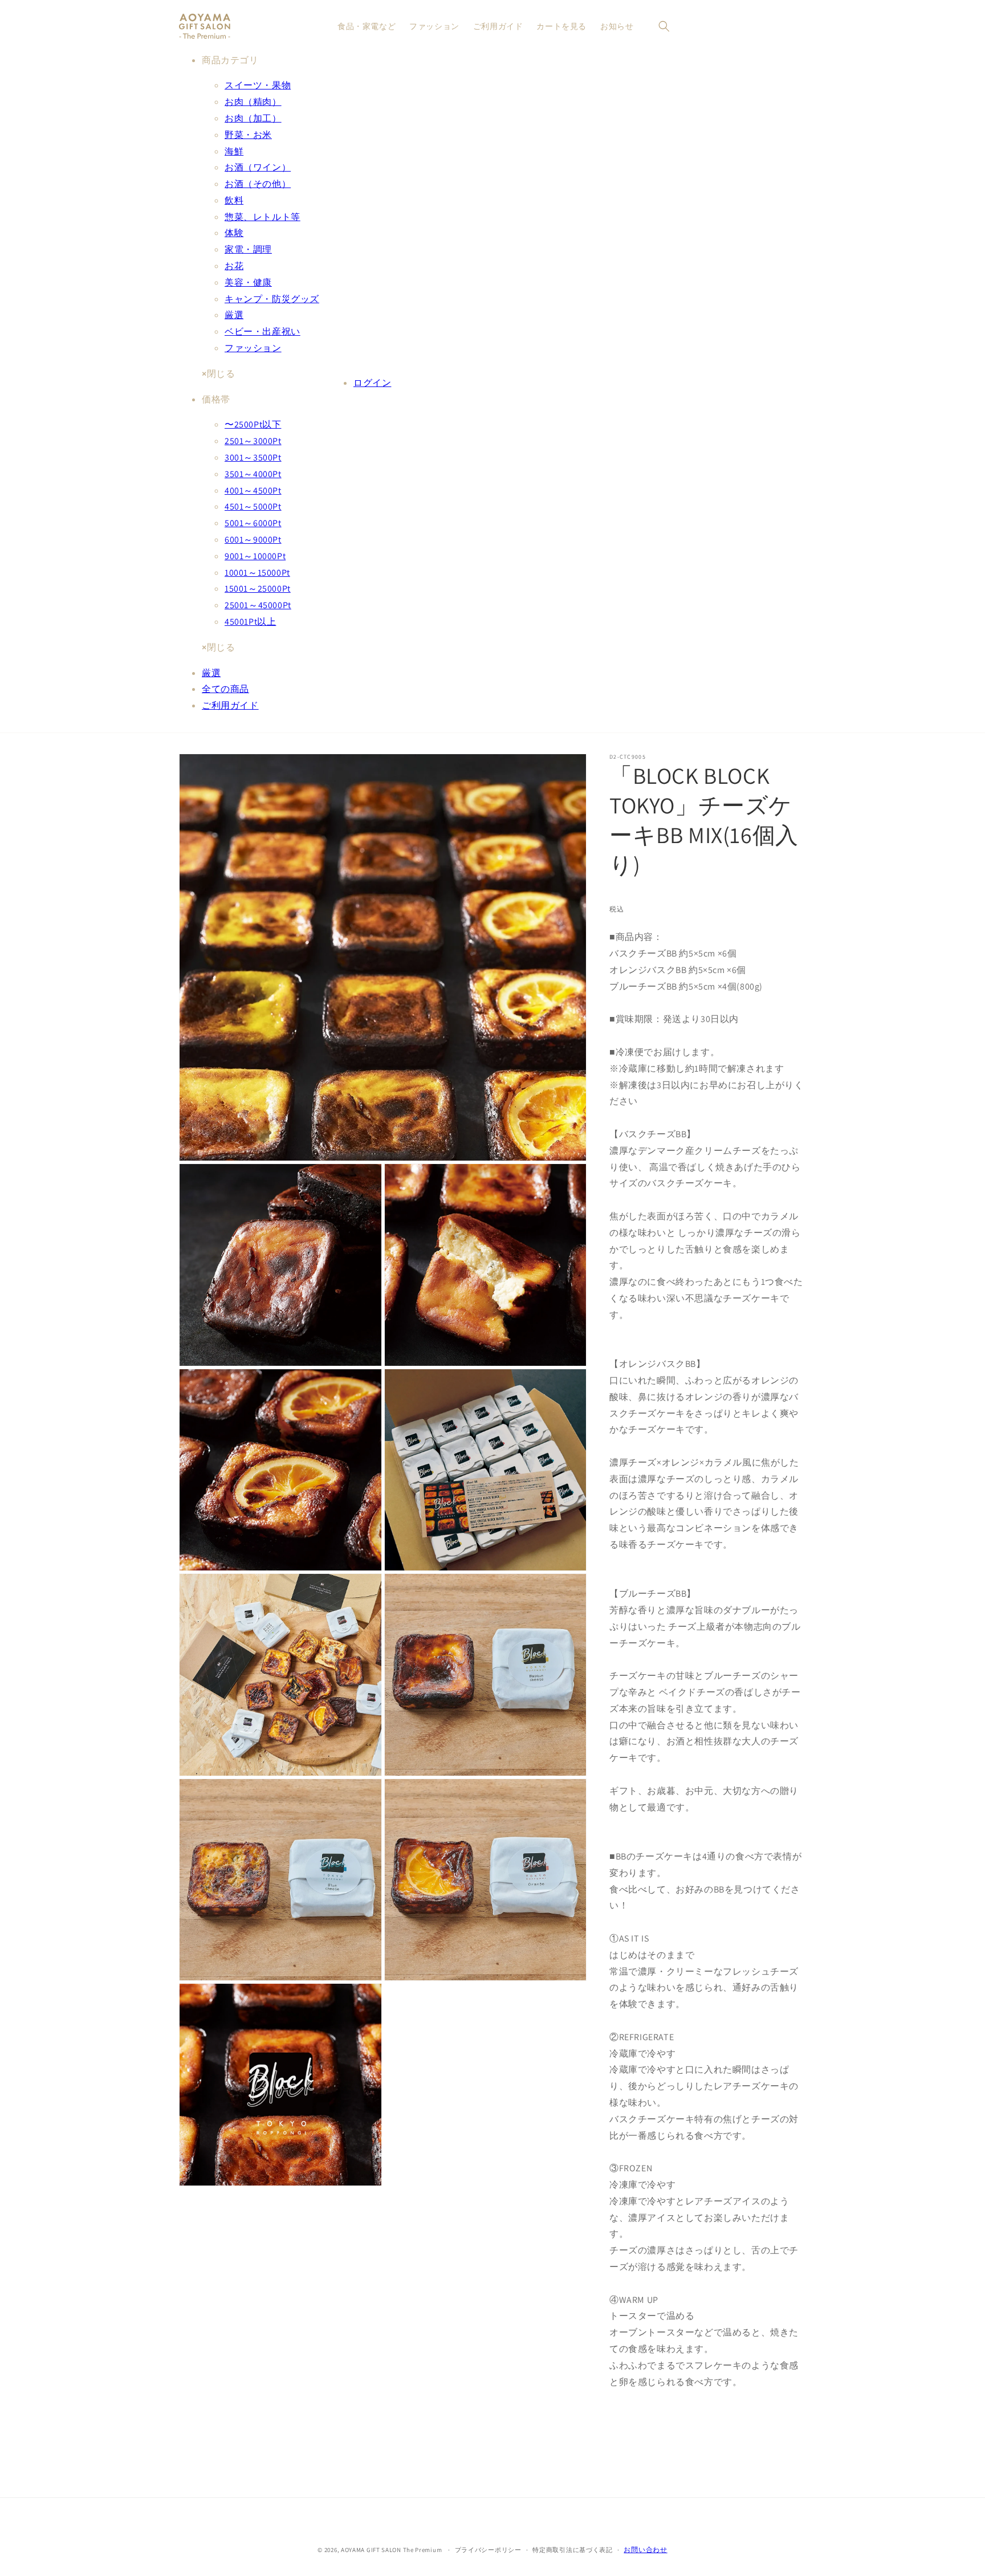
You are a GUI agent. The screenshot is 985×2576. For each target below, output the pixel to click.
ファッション (253, 348)
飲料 (234, 200)
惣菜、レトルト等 (262, 217)
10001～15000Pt (257, 573)
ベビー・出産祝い (262, 331)
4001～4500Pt (253, 491)
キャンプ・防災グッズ (272, 299)
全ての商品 (225, 689)
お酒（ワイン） (258, 167)
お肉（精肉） (253, 102)
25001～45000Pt (258, 605)
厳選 (234, 315)
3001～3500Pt (253, 457)
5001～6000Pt (253, 523)
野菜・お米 (248, 135)
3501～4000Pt (253, 474)
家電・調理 (248, 249)
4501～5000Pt (253, 506)
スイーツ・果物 (258, 85)
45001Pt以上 (250, 622)
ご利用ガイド (230, 705)
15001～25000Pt (258, 589)
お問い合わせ (645, 2549)
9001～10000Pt (255, 556)
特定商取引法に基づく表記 (572, 2550)
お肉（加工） (253, 118)
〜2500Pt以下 (253, 424)
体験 (234, 233)
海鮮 (234, 151)
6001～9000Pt (253, 540)
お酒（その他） (258, 184)
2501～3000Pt (253, 441)
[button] (664, 26)
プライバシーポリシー (488, 2550)
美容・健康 (248, 282)
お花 (234, 266)
